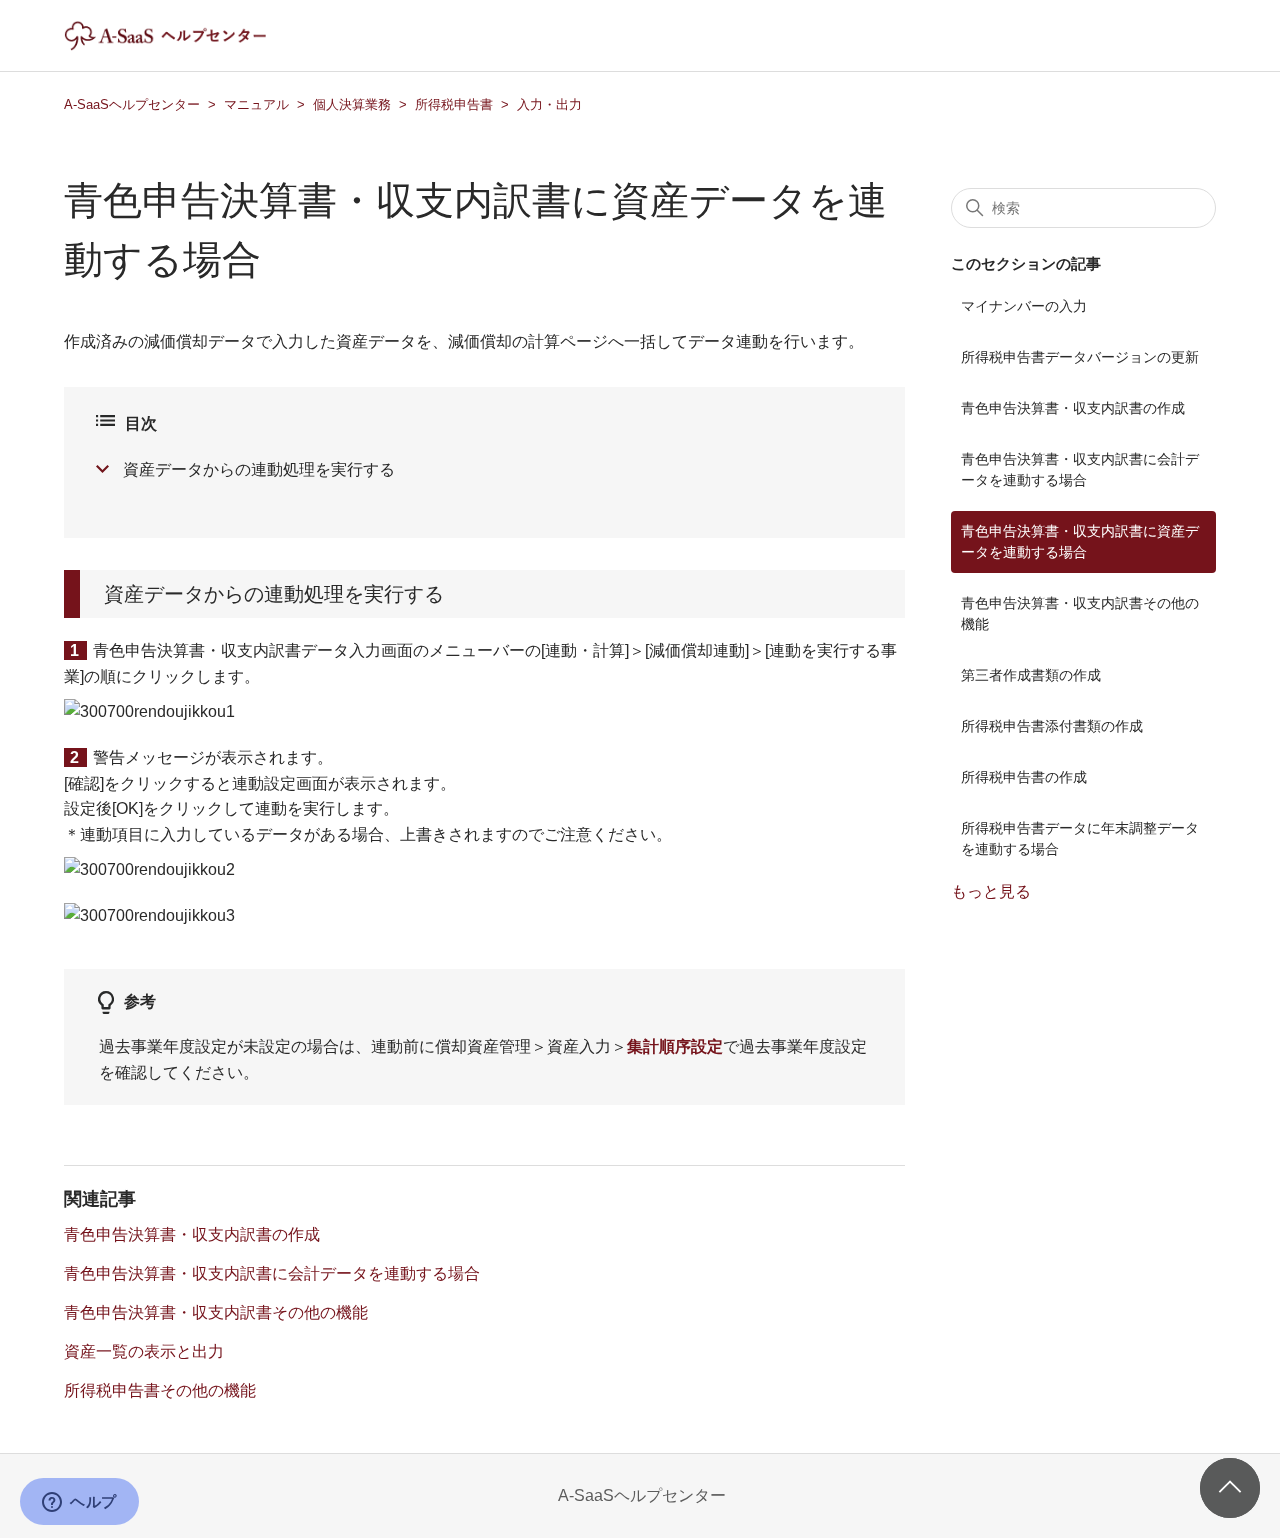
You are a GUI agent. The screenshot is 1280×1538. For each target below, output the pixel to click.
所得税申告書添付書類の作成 (1052, 726)
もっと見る (991, 891)
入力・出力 (549, 104)
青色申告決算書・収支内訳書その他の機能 (216, 1312)
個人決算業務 (352, 104)
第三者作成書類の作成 (1031, 675)
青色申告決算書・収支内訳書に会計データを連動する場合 (272, 1273)
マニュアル (256, 104)
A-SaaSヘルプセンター (132, 104)
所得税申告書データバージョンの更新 (1080, 357)
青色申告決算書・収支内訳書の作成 (192, 1234)
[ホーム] (182, 45)
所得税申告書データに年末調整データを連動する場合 (1080, 838)
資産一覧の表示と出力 (144, 1351)
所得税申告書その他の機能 (160, 1390)
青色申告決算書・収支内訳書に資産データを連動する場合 (1080, 541)
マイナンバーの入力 (1024, 306)
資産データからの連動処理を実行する (259, 469)
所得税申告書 (454, 104)
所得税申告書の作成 (1024, 777)
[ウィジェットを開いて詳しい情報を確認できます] (79, 1503)
